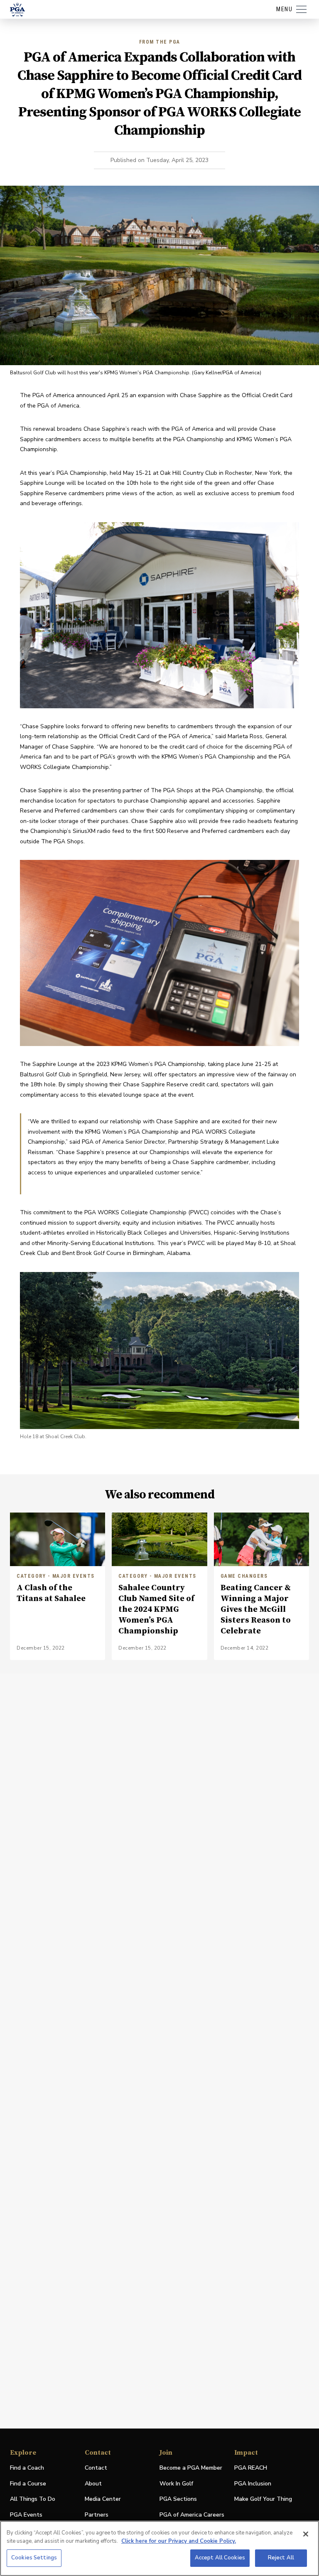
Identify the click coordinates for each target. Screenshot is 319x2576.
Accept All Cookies (220, 2558)
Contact (96, 2468)
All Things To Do (33, 2499)
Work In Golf (176, 2484)
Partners (97, 2515)
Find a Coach (27, 2468)
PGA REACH (251, 2468)
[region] (159, 2548)
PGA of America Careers (192, 2515)
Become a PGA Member (191, 2468)
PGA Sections (178, 2499)
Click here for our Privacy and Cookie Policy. (179, 2541)
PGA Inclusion (253, 2484)
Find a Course (28, 2484)
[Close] (306, 2534)
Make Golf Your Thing (263, 2499)
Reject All (281, 2558)
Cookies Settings (34, 2558)
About (93, 2484)
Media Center (103, 2499)
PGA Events (26, 2515)
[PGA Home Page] (17, 10)
